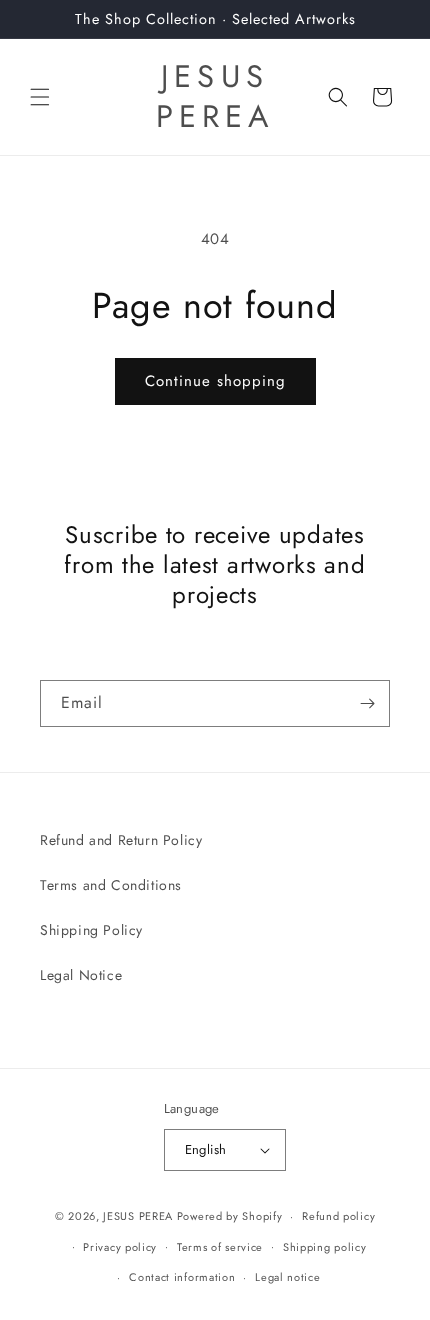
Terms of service (220, 1247)
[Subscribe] (367, 703)
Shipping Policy (91, 930)
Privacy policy (120, 1247)
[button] (40, 97)
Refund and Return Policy (121, 840)
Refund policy (338, 1216)
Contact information (182, 1277)
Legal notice (287, 1277)
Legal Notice (81, 975)
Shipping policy (325, 1247)
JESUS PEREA (138, 1216)
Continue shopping (215, 381)
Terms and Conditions (111, 885)
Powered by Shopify (230, 1216)
